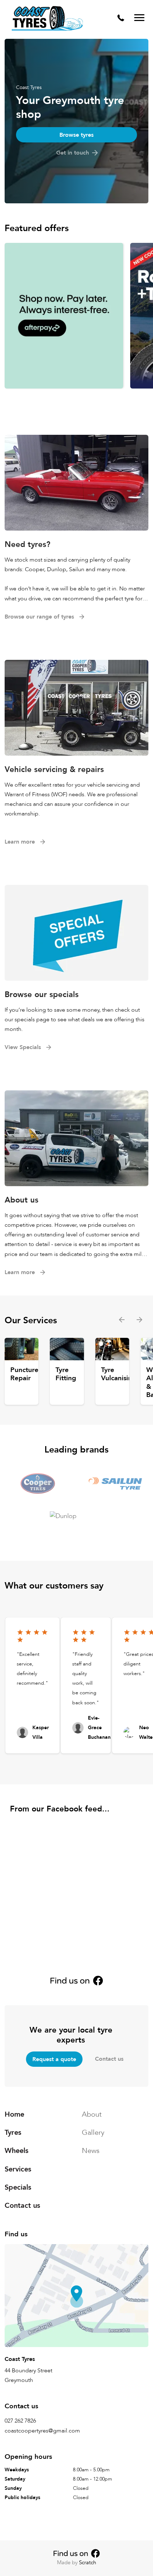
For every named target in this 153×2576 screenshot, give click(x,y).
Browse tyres (76, 135)
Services (18, 2169)
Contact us (109, 2059)
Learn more (20, 841)
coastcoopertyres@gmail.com (42, 2431)
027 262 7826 (20, 2421)
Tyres (13, 2133)
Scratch (88, 2562)
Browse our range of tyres (39, 617)
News (91, 2151)
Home (14, 2114)
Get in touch (73, 153)
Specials (18, 2187)
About (92, 2114)
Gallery (93, 2133)
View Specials (23, 1047)
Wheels (17, 2151)
